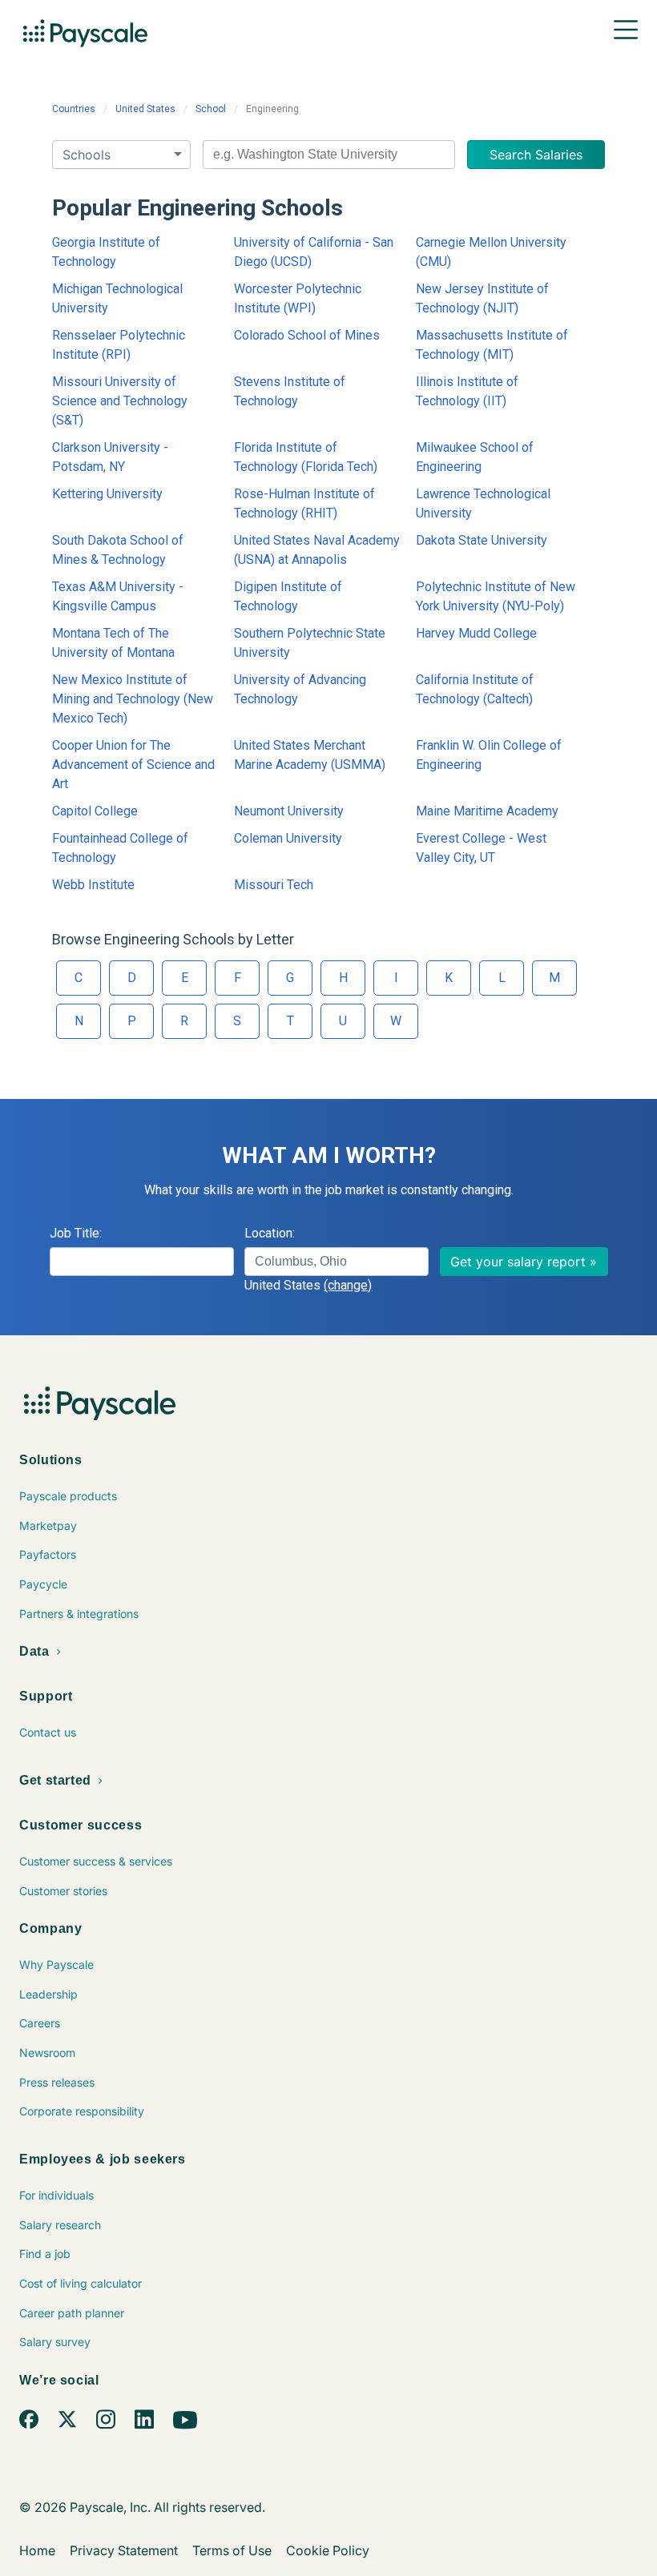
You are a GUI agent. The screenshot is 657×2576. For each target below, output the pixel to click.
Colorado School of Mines (307, 335)
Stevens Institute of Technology (290, 391)
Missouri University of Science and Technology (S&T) (120, 401)
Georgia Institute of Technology (106, 252)
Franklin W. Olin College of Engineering (489, 755)
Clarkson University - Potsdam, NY (110, 457)
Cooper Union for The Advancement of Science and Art (133, 765)
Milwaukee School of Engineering (475, 457)
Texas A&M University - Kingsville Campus (118, 596)
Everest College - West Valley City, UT (481, 848)
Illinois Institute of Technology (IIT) (467, 391)
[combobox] (329, 155)
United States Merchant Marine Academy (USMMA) (310, 755)
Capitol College (95, 811)
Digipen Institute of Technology (288, 596)
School (211, 109)
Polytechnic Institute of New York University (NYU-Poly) (496, 596)
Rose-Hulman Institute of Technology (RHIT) (304, 503)
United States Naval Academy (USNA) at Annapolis (317, 550)
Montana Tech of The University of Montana (113, 643)
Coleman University (288, 838)
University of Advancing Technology (300, 689)
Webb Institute (93, 885)
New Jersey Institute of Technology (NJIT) (482, 298)
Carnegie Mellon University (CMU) (491, 252)
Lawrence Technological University (483, 503)
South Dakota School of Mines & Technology (118, 550)
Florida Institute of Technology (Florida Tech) (306, 457)
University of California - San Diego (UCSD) (314, 252)
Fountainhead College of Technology (120, 848)
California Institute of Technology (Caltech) (475, 689)
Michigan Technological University (117, 298)
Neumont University (289, 811)
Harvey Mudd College (476, 633)
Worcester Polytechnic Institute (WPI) (298, 298)
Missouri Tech (274, 885)
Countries (74, 109)
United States (145, 109)
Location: (270, 1233)
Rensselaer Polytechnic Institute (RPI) (119, 345)
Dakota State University (482, 540)
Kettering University (107, 494)
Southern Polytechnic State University (310, 643)
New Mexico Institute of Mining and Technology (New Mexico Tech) (133, 699)
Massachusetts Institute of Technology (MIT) (492, 345)
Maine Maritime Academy (487, 811)
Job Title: (76, 1233)
